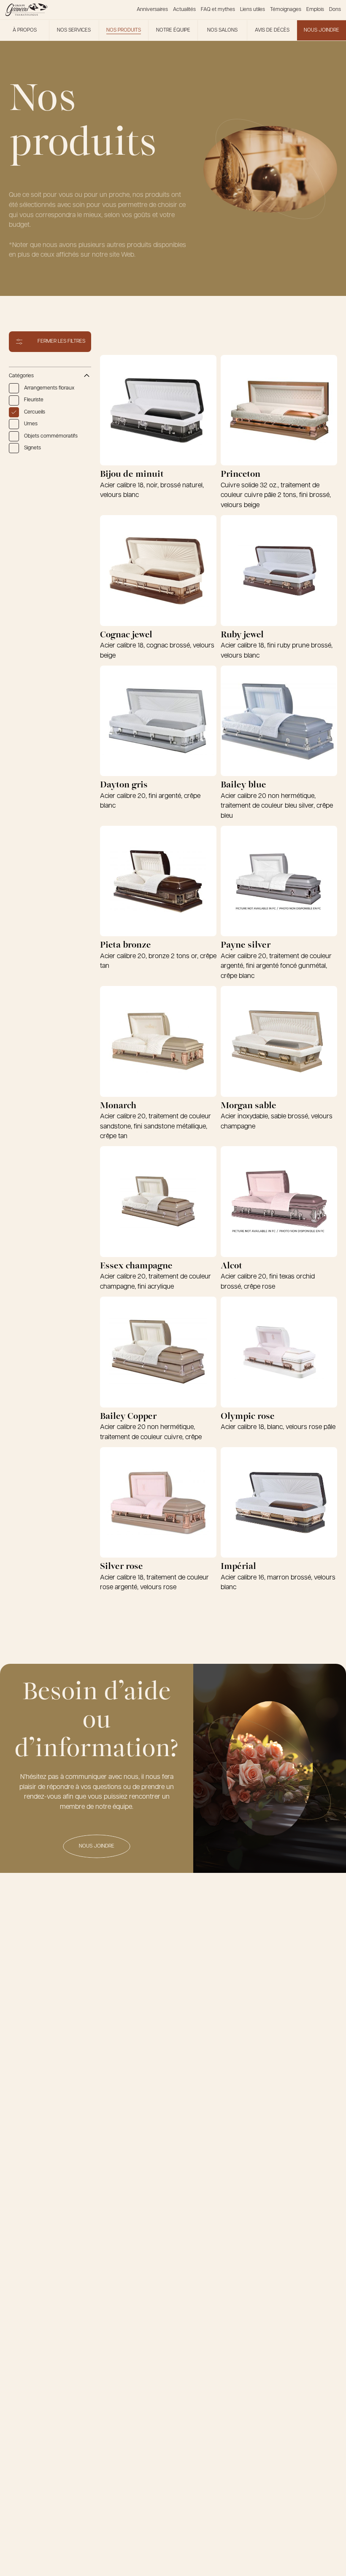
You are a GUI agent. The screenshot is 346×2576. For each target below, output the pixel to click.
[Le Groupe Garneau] (26, 10)
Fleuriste (34, 400)
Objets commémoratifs (51, 436)
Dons (335, 10)
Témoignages (286, 10)
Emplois (315, 10)
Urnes (31, 424)
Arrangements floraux (49, 388)
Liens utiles (253, 10)
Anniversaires (152, 10)
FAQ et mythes (218, 10)
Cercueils (35, 412)
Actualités (184, 10)
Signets (32, 448)
